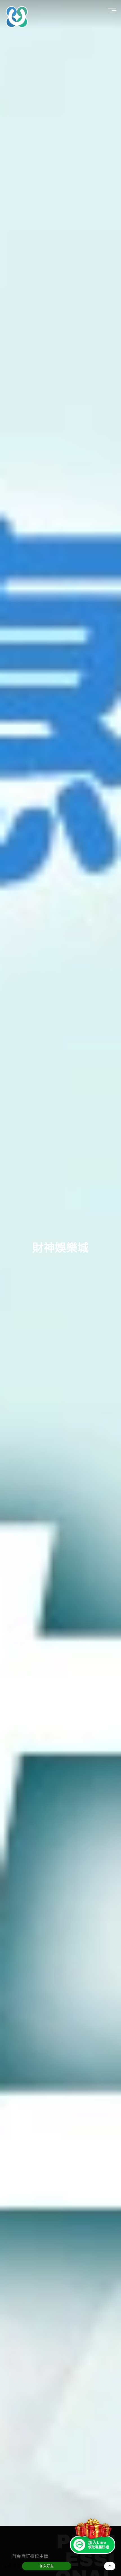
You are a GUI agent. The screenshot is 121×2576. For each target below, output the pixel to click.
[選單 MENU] (113, 11)
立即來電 (12, 2566)
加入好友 (47, 2566)
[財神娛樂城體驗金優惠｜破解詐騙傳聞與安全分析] (17, 17)
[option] (60, 1263)
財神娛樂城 (60, 1248)
